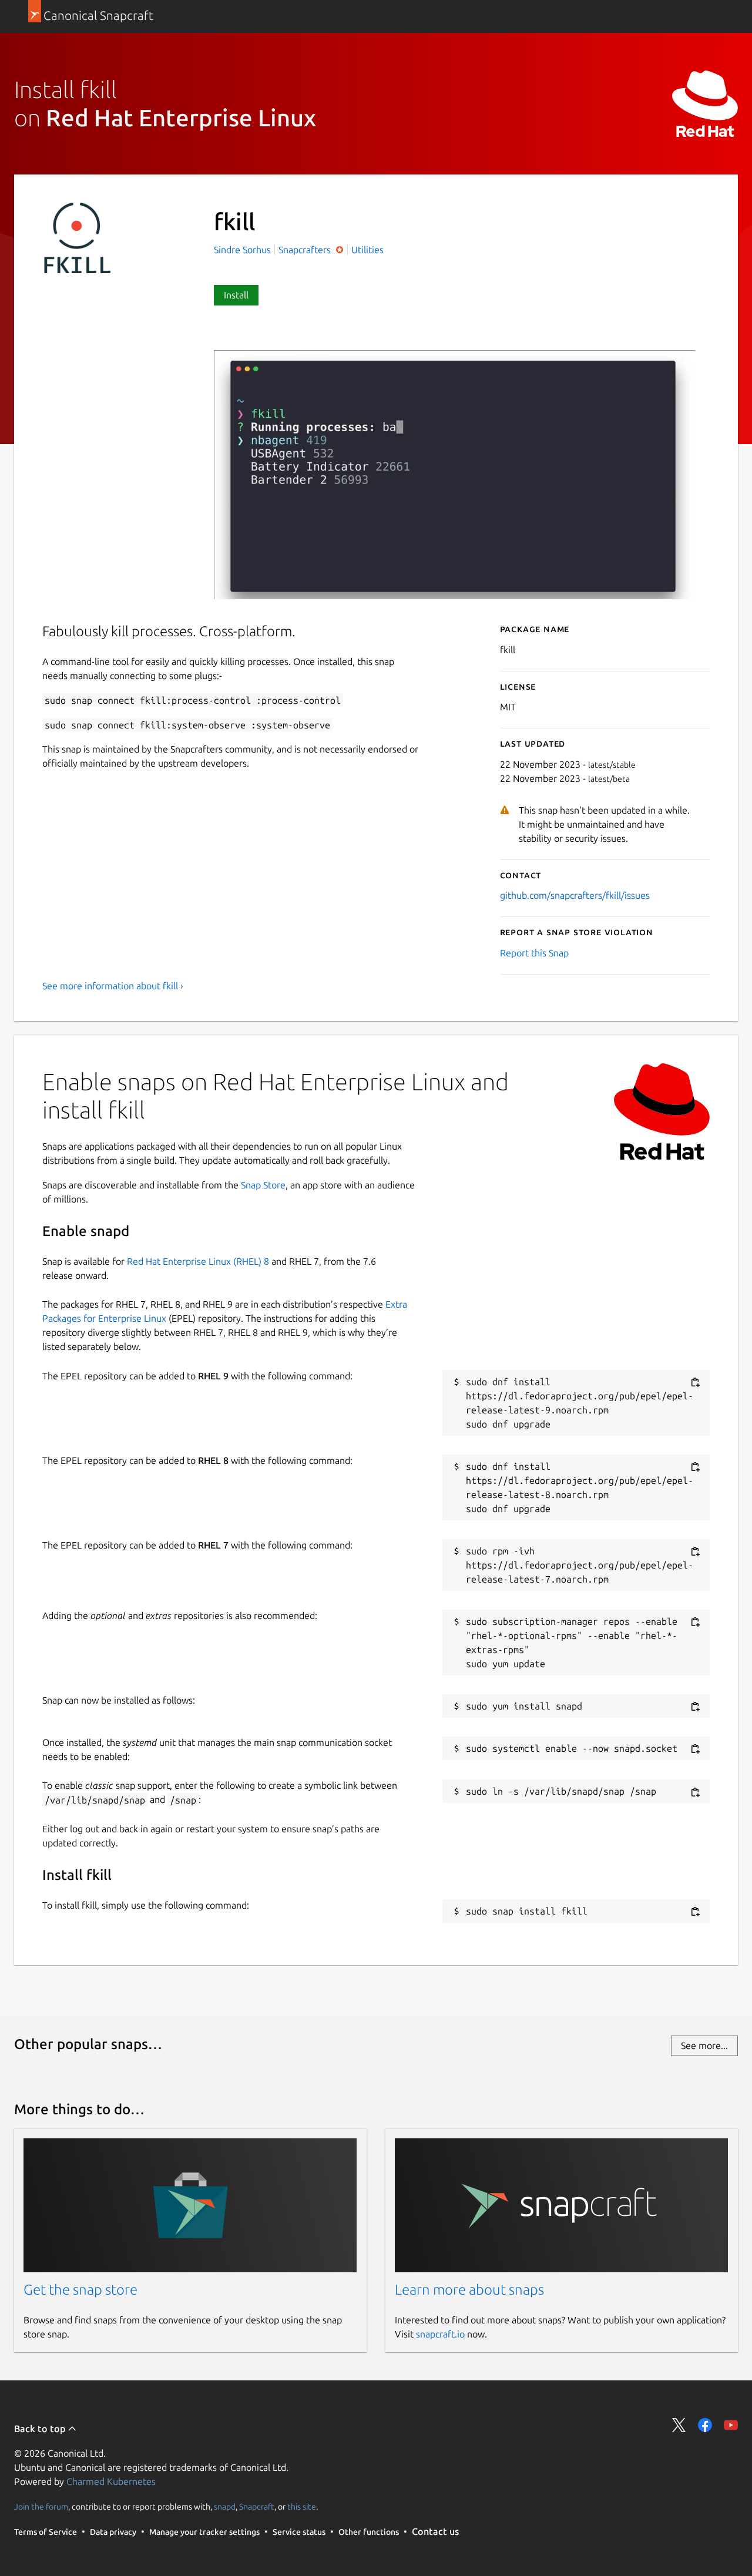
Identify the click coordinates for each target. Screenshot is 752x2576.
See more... (704, 2046)
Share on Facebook (705, 2425)
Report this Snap (534, 953)
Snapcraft (257, 2506)
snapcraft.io (440, 2334)
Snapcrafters (306, 250)
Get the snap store (80, 2290)
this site (302, 2506)
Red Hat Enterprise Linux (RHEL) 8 (198, 1261)
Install (236, 295)
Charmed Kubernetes (111, 2481)
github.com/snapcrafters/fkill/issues (575, 895)
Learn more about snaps (469, 2290)
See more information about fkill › (113, 986)
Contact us (435, 2531)
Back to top (41, 2429)
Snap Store (263, 1185)
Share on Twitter (679, 2425)
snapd (225, 2506)
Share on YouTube (731, 2425)
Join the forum (41, 2506)
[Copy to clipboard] (695, 1383)
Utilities (367, 250)
